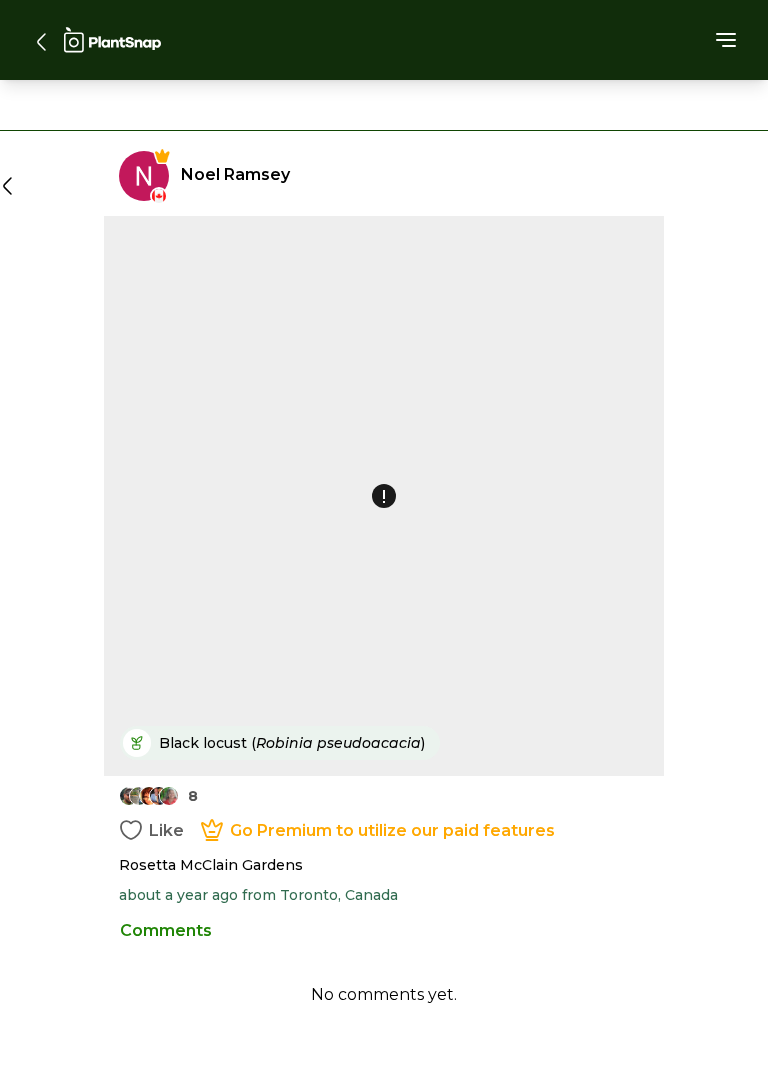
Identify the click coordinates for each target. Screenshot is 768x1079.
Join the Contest (384, 767)
